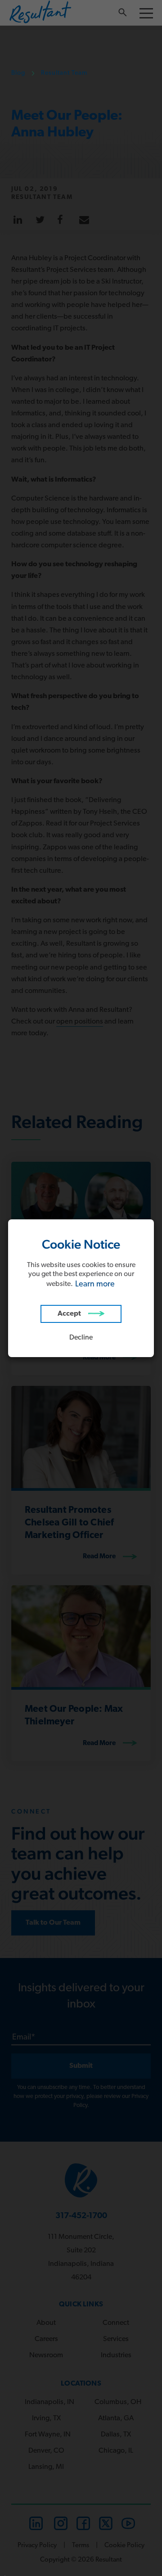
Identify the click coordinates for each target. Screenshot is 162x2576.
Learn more (95, 1285)
